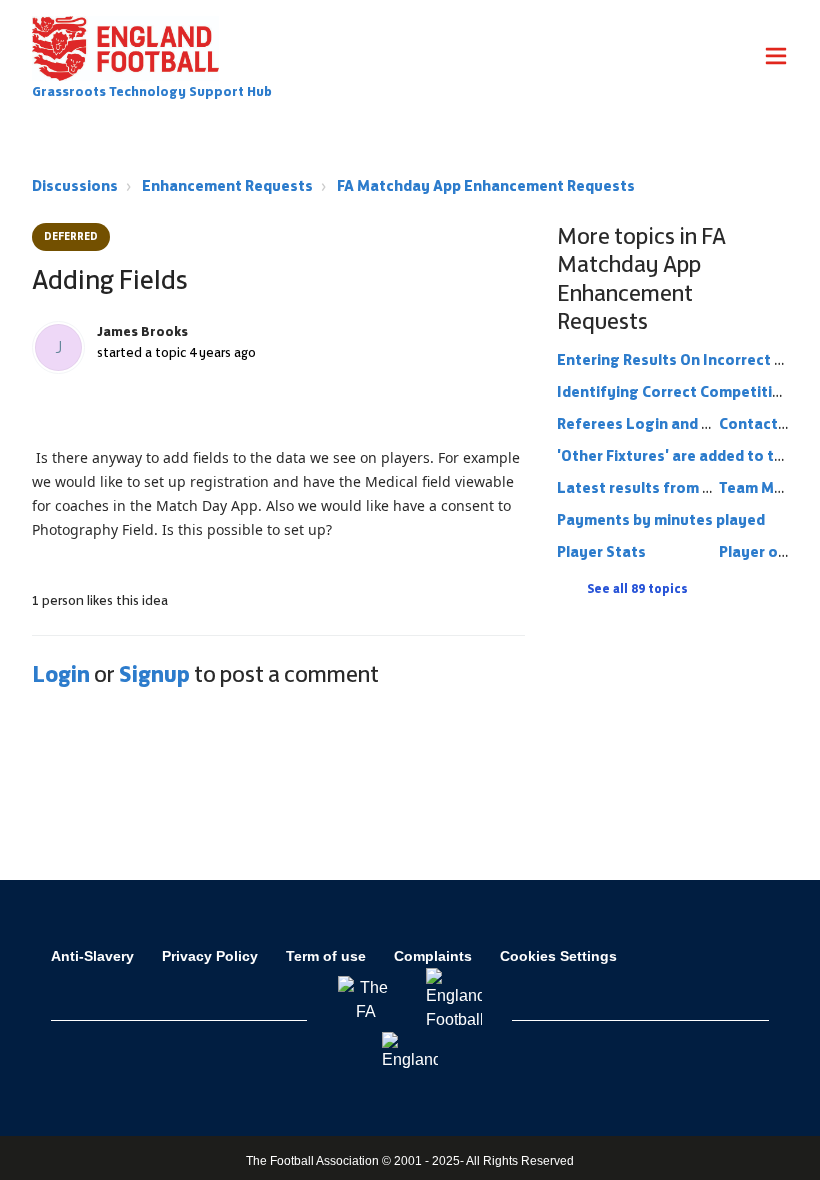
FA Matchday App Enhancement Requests (486, 185)
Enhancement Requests (227, 185)
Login (61, 674)
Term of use (326, 956)
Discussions (75, 185)
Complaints (433, 956)
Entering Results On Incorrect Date (683, 359)
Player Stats (601, 551)
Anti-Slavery (92, 956)
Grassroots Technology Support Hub (152, 91)
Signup (154, 674)
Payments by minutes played (661, 519)
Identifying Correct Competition (674, 391)
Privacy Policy (210, 956)
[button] (776, 59)
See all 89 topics (637, 589)
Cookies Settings (558, 956)
